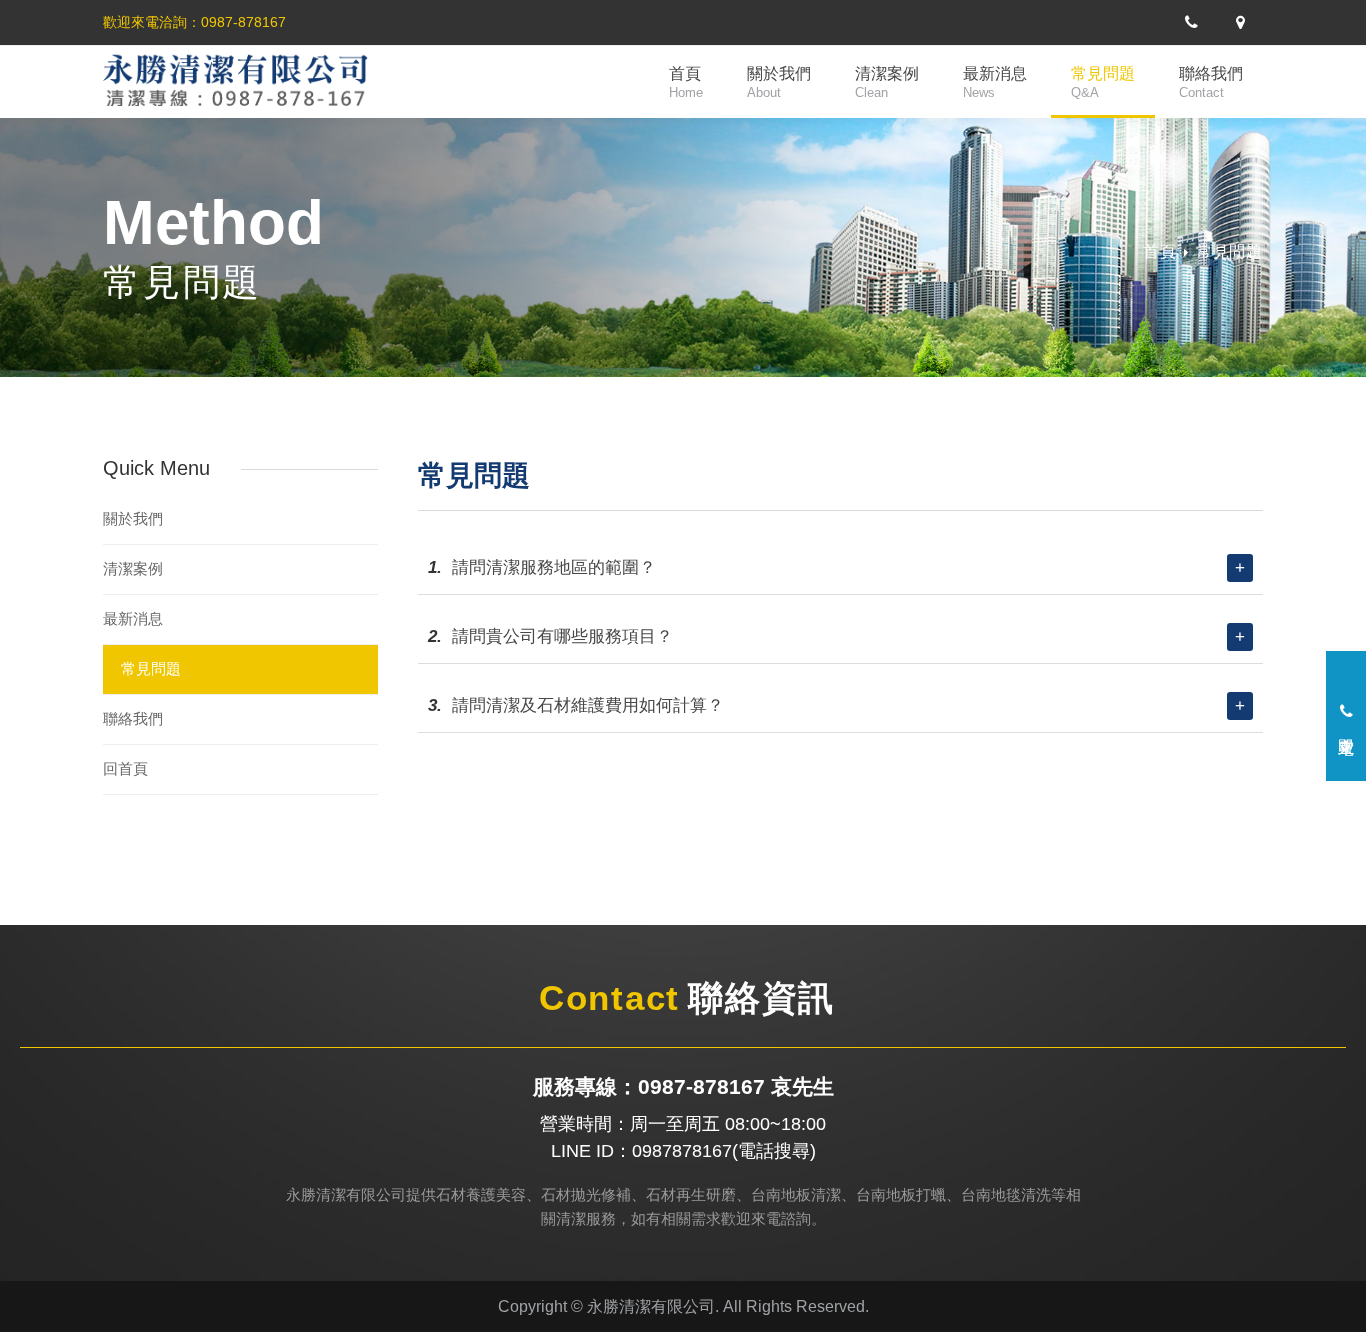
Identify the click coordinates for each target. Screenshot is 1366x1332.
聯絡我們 (1211, 82)
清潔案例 (887, 82)
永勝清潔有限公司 (253, 82)
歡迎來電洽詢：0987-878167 (194, 22)
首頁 (686, 82)
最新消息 (995, 82)
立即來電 (1346, 724)
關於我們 (779, 82)
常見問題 (1103, 82)
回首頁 (125, 768)
